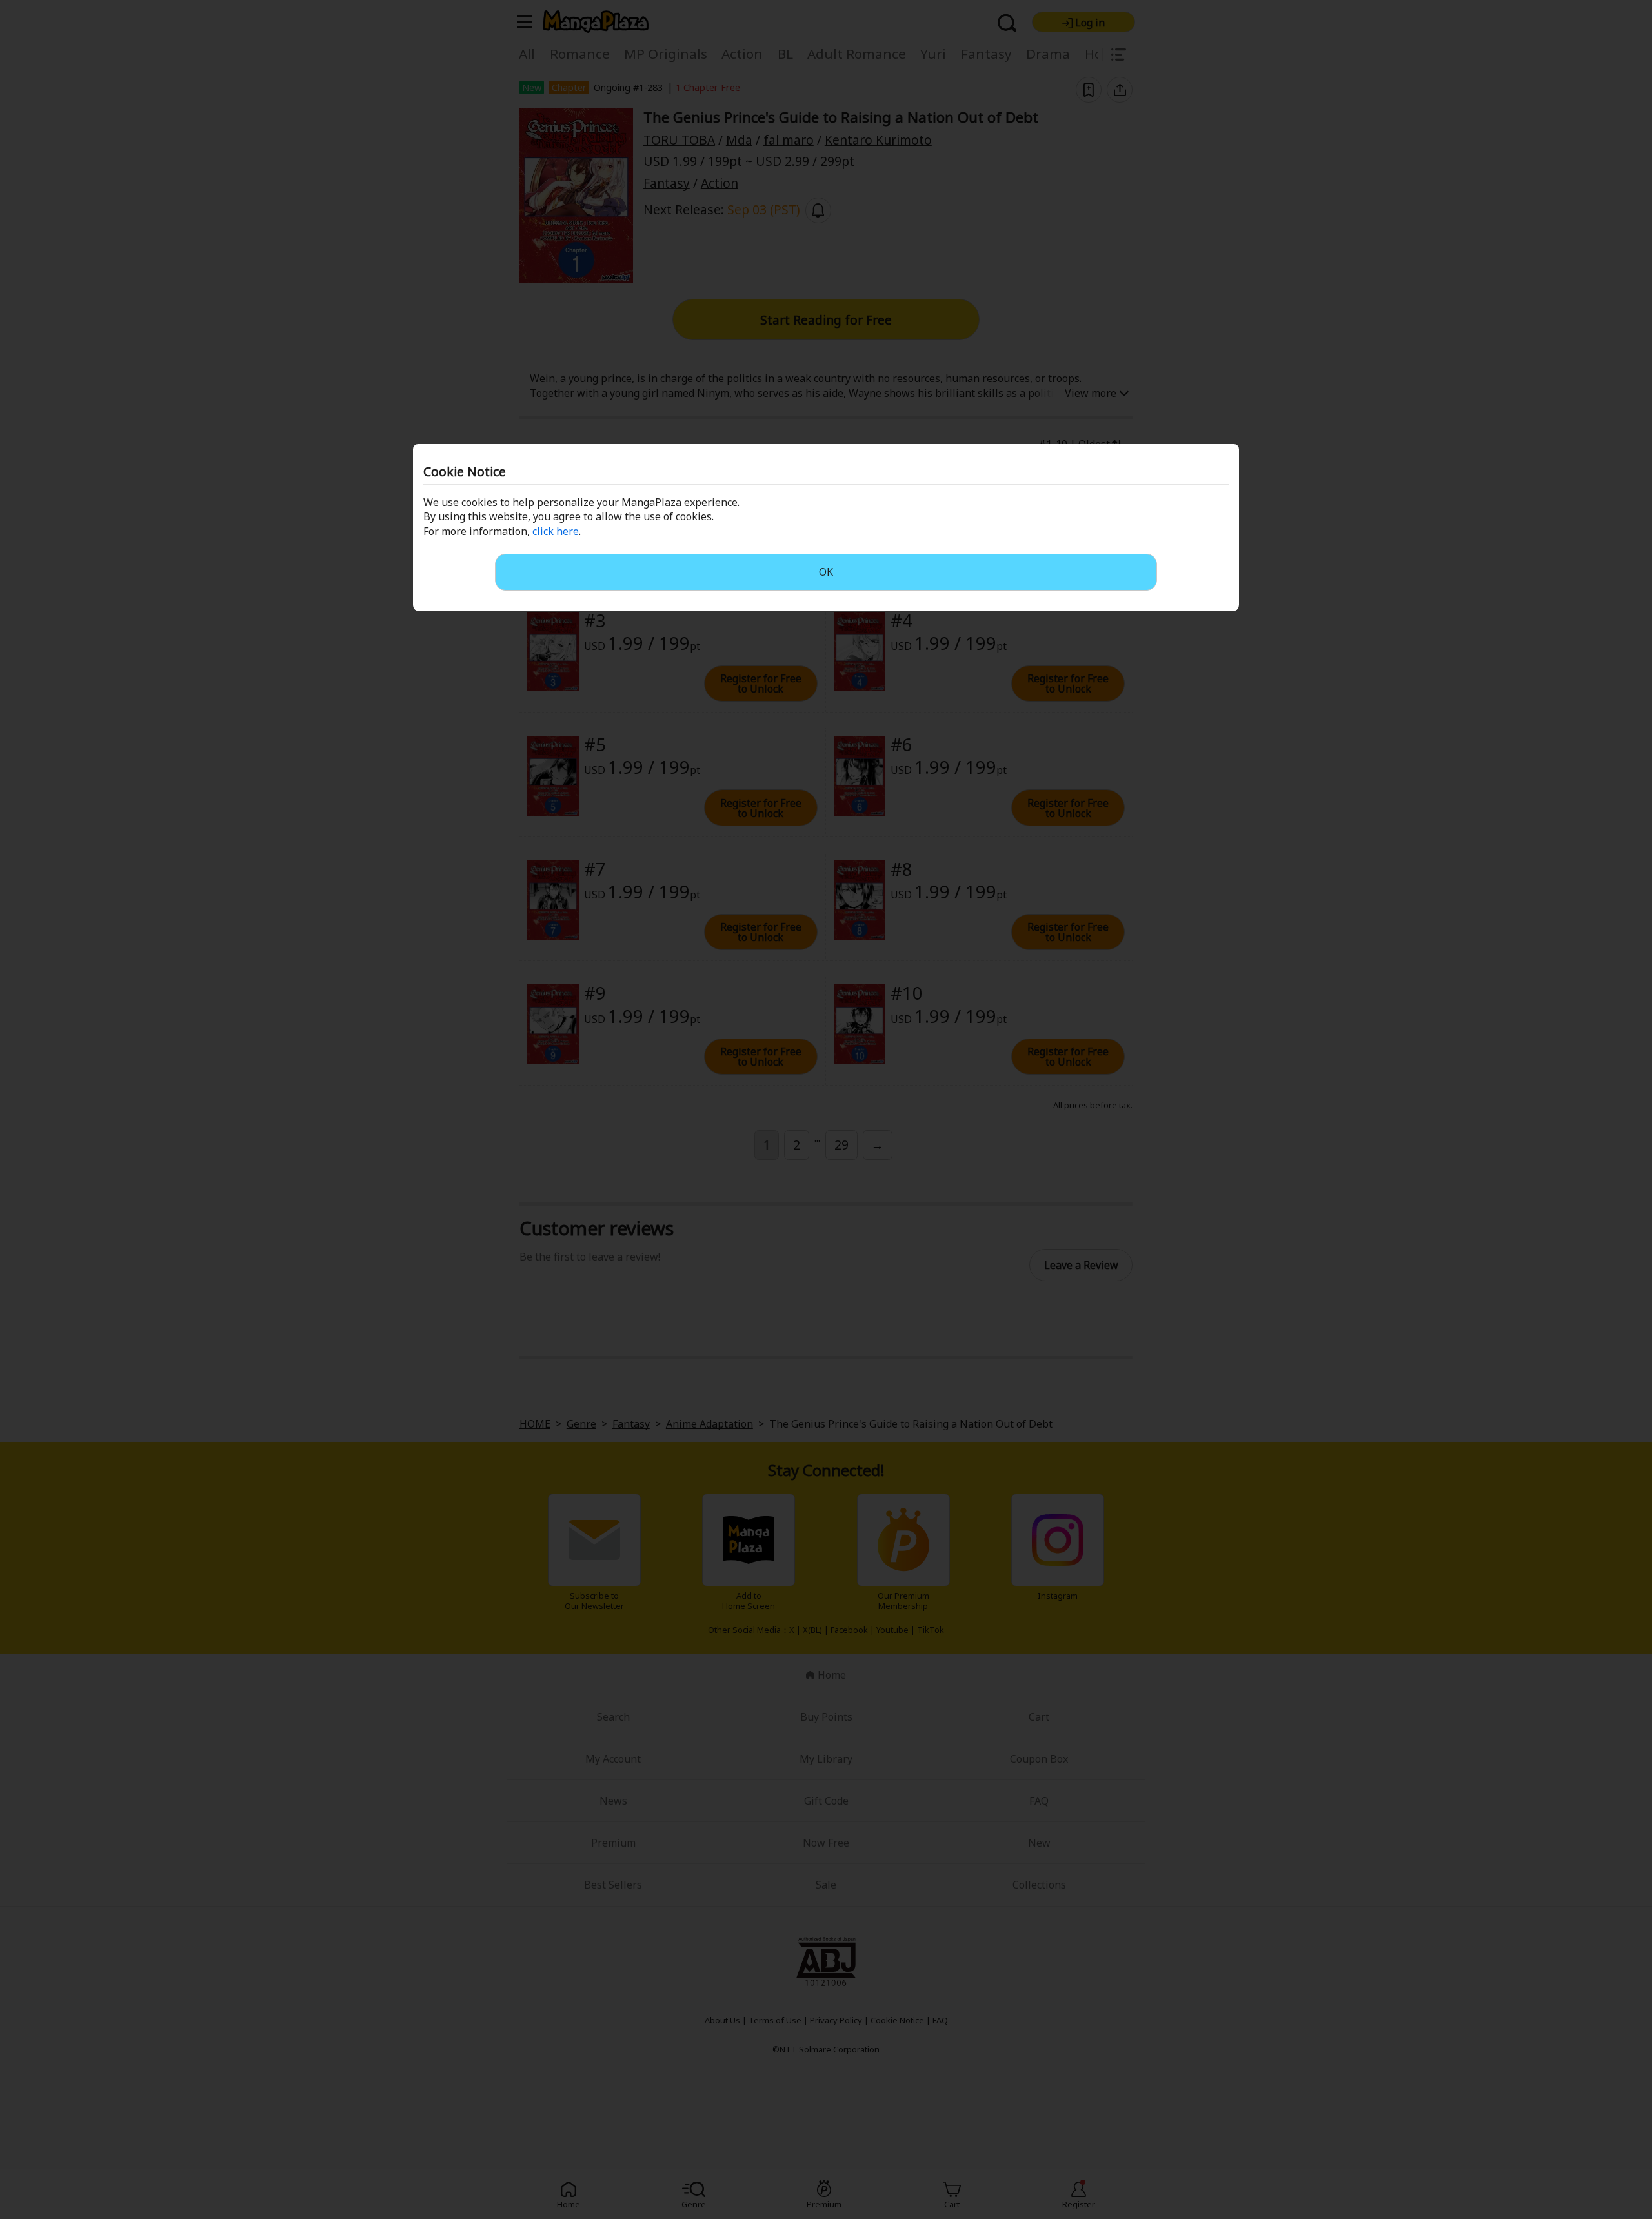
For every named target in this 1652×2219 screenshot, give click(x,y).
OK (826, 572)
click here (556, 531)
